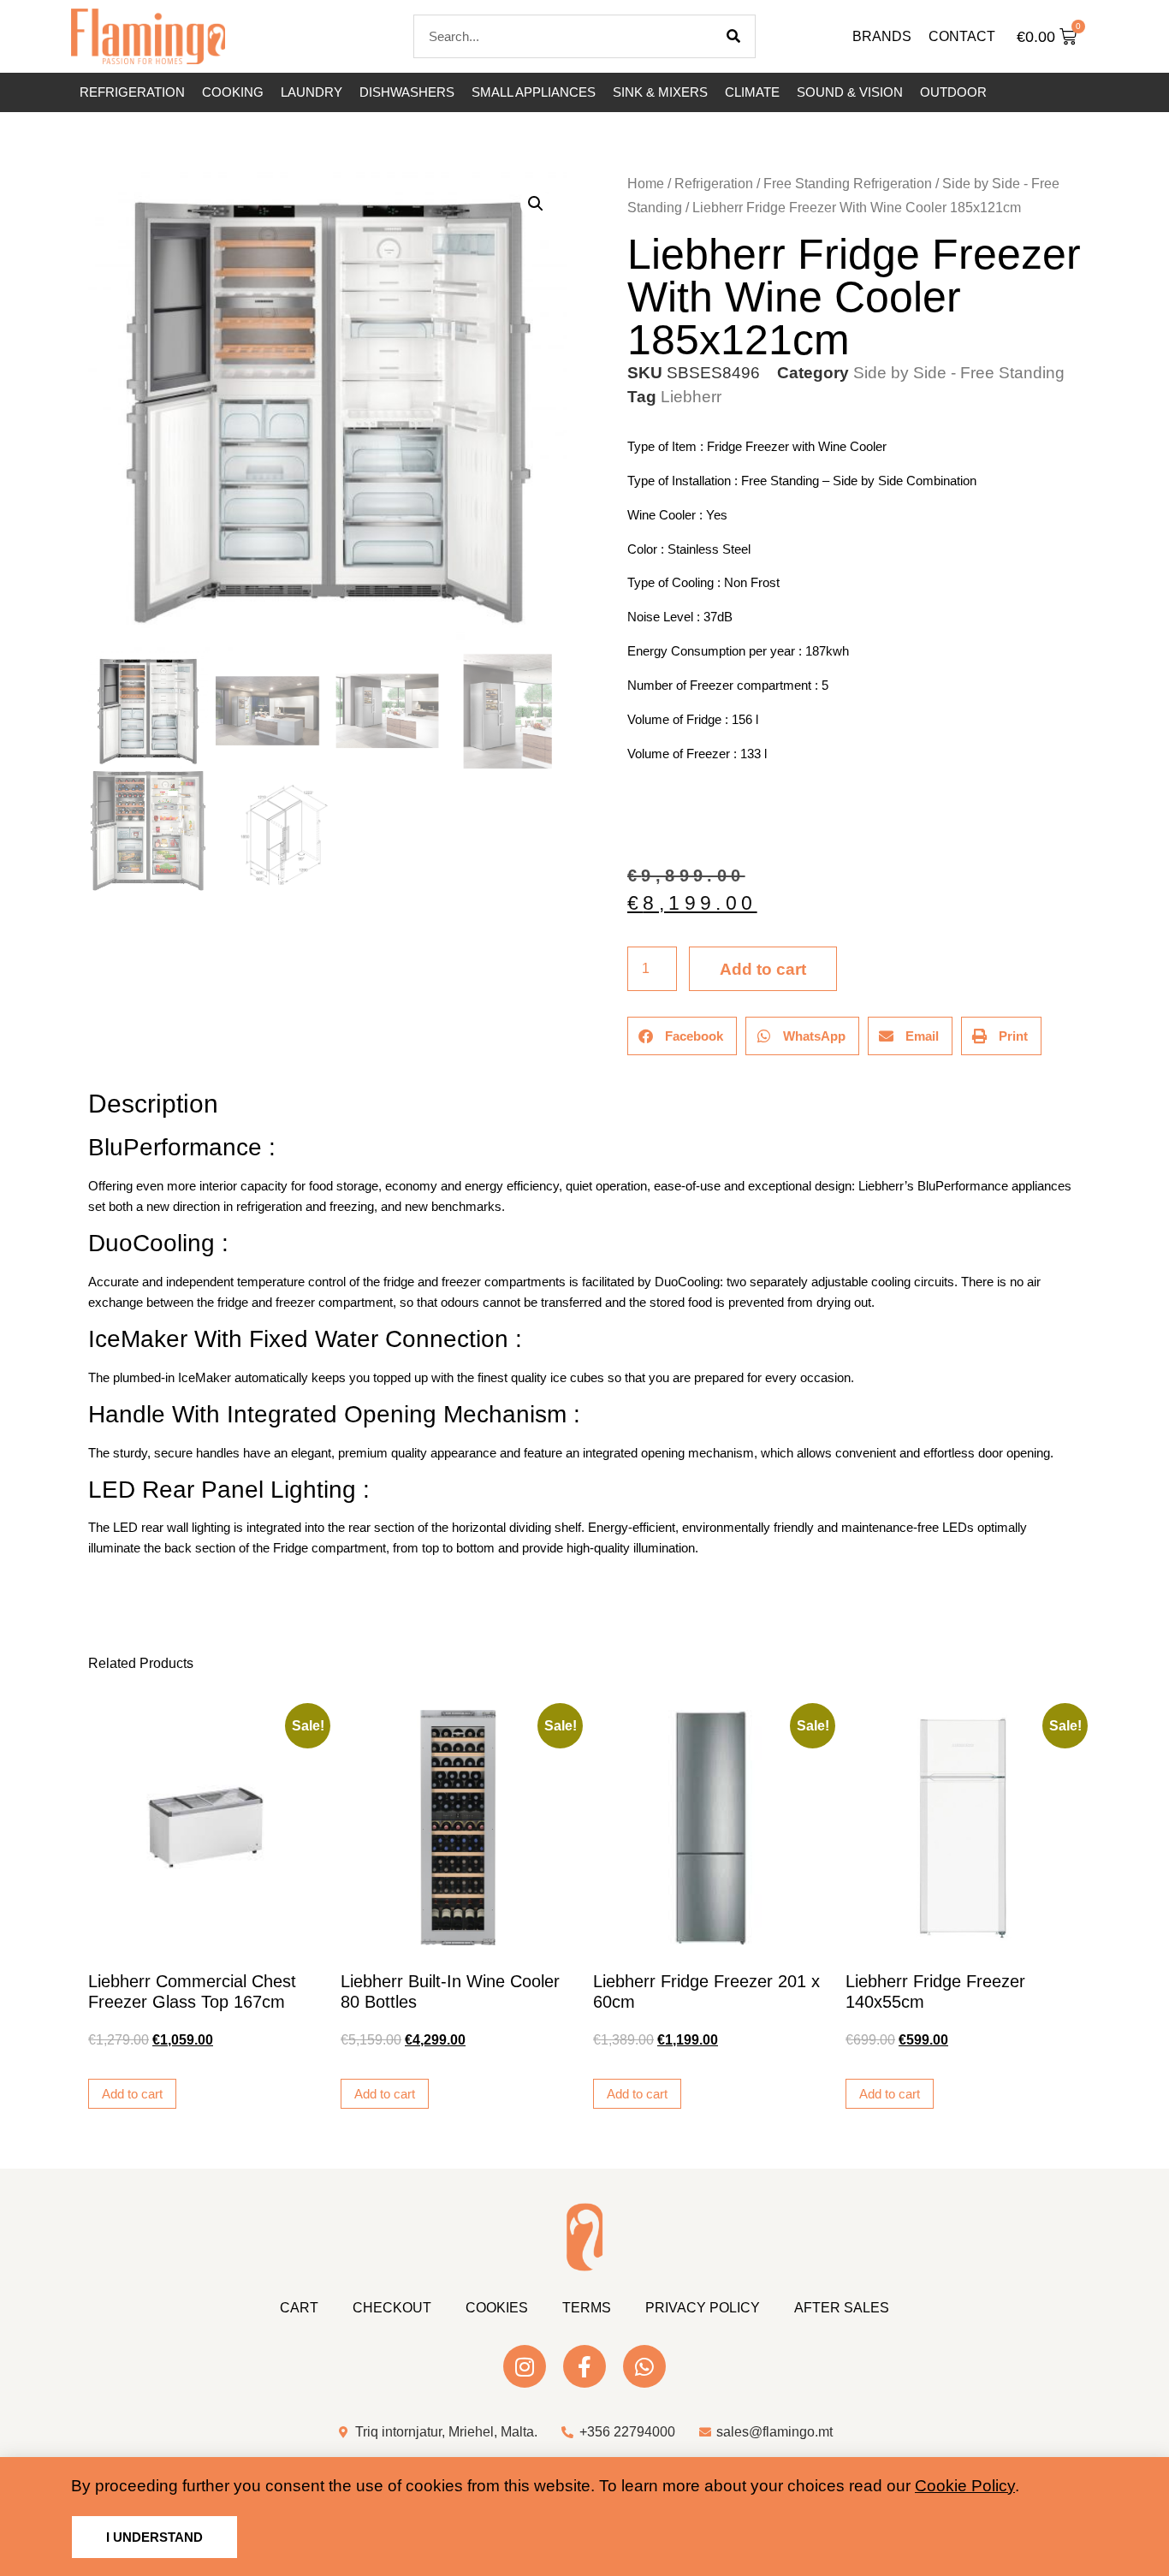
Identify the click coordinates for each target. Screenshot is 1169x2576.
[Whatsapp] (644, 2366)
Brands (882, 36)
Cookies (497, 2308)
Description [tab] (88, 1056)
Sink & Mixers (660, 92)
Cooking (233, 92)
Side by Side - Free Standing (959, 373)
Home (646, 184)
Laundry (312, 92)
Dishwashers (407, 92)
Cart (299, 2308)
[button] (536, 204)
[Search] (733, 36)
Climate (752, 92)
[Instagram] (525, 2366)
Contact (962, 36)
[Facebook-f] (584, 2366)
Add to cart (763, 969)
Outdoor (953, 92)
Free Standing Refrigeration (848, 184)
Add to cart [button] (132, 2094)
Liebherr (691, 397)
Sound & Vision (850, 92)
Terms (587, 2308)
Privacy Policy (703, 2308)
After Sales (842, 2308)
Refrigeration (132, 92)
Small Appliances (534, 92)
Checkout (392, 2308)
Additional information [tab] (96, 1056)
